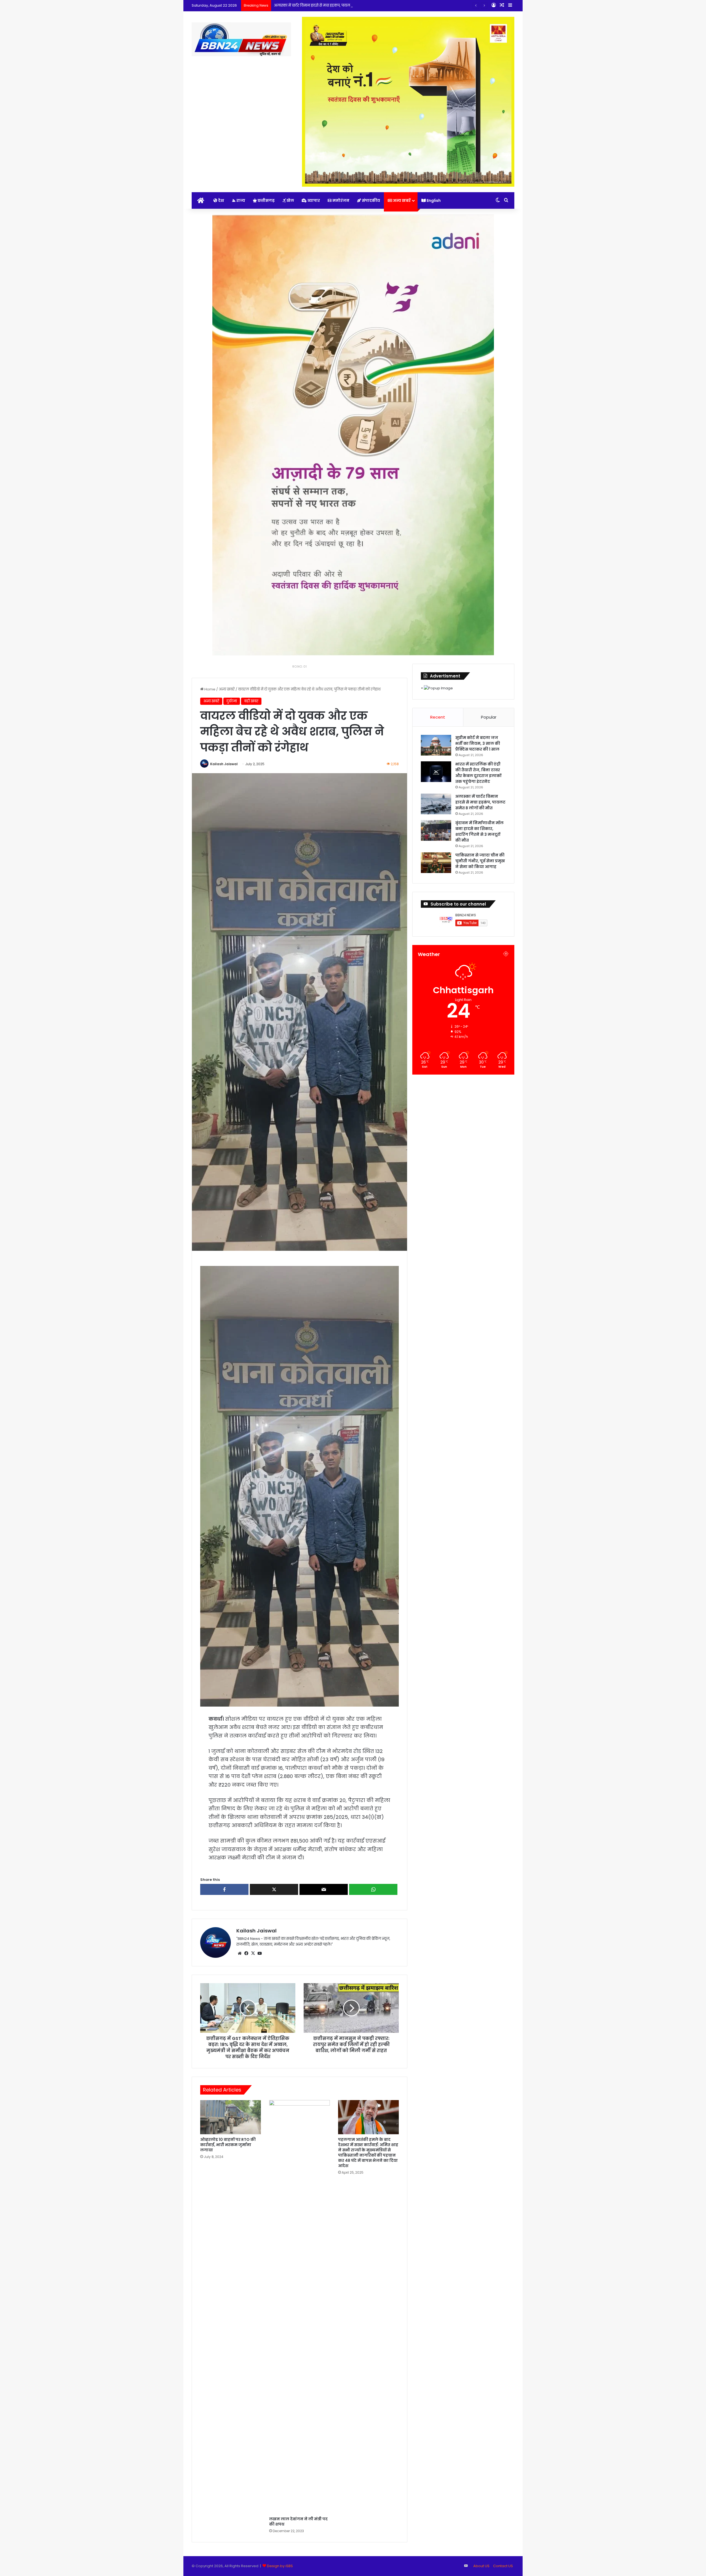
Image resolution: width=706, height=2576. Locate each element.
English (433, 200)
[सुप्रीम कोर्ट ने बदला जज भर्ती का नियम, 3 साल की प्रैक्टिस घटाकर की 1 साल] (436, 745)
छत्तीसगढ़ (266, 200)
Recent (438, 717)
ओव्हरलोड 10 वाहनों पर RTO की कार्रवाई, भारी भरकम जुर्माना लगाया (228, 2145)
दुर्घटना (232, 701)
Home (209, 689)
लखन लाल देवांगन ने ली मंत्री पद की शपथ (298, 2522)
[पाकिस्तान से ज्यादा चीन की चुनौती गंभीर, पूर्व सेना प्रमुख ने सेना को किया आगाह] (436, 863)
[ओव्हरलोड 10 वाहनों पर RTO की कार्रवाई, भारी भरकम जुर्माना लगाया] (231, 2117)
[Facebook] (246, 1953)
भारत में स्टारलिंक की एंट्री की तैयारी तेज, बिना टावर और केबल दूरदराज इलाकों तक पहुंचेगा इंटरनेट (478, 773)
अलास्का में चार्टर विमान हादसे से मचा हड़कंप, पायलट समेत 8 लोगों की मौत (480, 802)
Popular (489, 717)
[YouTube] (260, 1953)
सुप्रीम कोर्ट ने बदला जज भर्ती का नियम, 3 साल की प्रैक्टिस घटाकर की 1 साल (478, 743)
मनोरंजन (340, 200)
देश (221, 200)
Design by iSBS (280, 2566)
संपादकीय (371, 200)
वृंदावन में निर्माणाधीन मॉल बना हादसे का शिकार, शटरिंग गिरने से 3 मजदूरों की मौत (336, 5)
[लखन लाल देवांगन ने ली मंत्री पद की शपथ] (299, 2307)
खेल (290, 200)
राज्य (240, 200)
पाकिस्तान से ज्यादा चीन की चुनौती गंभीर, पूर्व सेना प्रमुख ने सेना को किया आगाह (480, 861)
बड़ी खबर (251, 701)
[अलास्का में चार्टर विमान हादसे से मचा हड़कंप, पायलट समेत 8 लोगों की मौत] (436, 804)
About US (481, 2566)
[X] (253, 1953)
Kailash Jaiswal (224, 764)
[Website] (240, 1953)
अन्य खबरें (401, 200)
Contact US (503, 2566)
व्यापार (313, 200)
